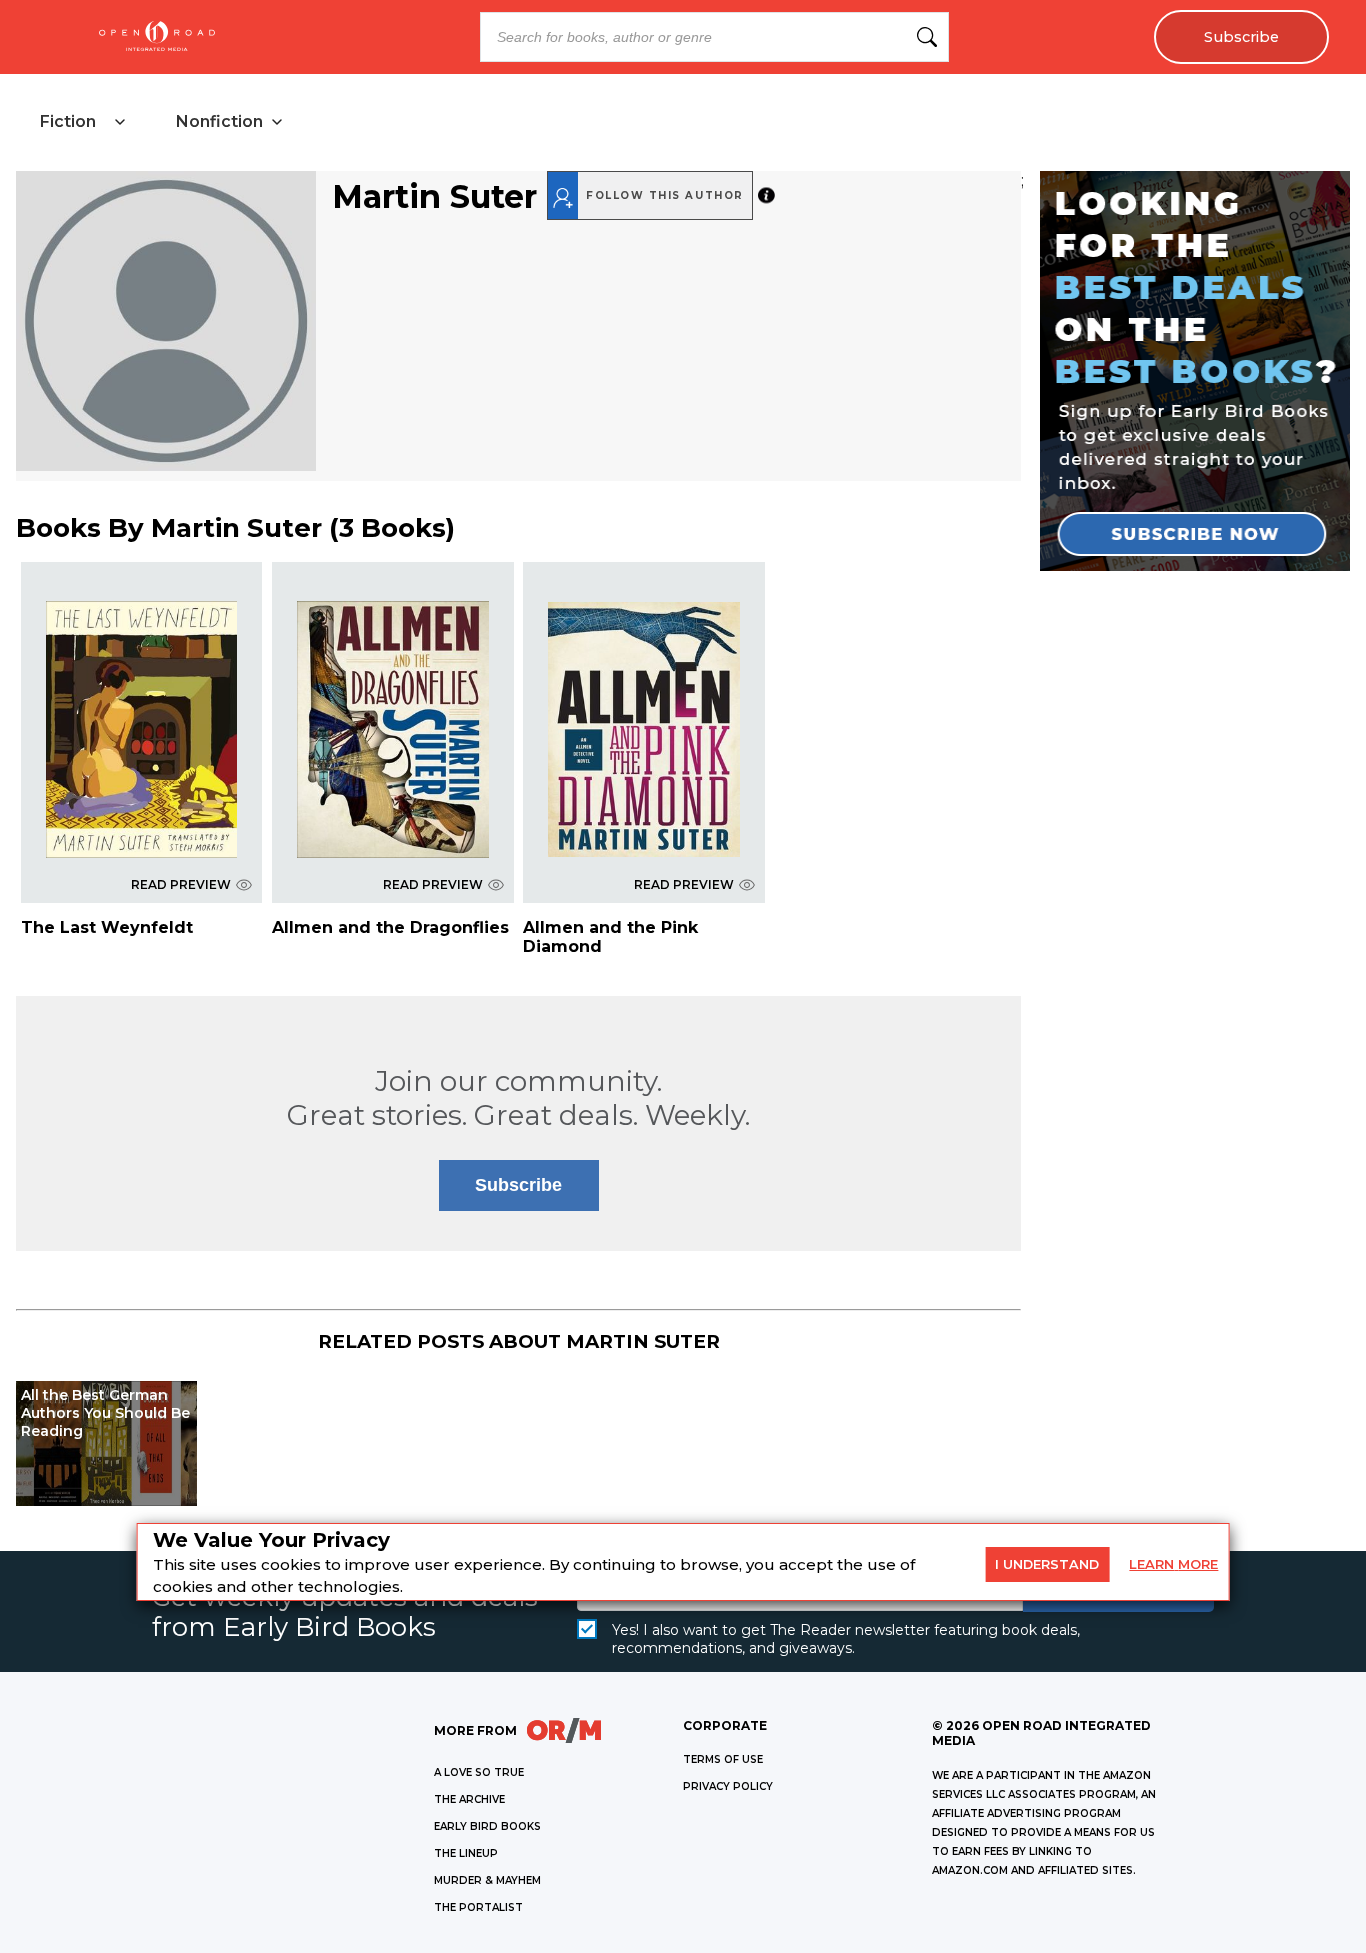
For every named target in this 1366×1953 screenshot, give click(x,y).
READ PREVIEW (181, 884)
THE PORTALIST (478, 1907)
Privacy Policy (728, 1786)
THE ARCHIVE (469, 1799)
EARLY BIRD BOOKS (487, 1826)
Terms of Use (723, 1759)
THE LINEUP (466, 1853)
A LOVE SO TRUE (479, 1772)
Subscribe (1241, 37)
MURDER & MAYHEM (487, 1880)
